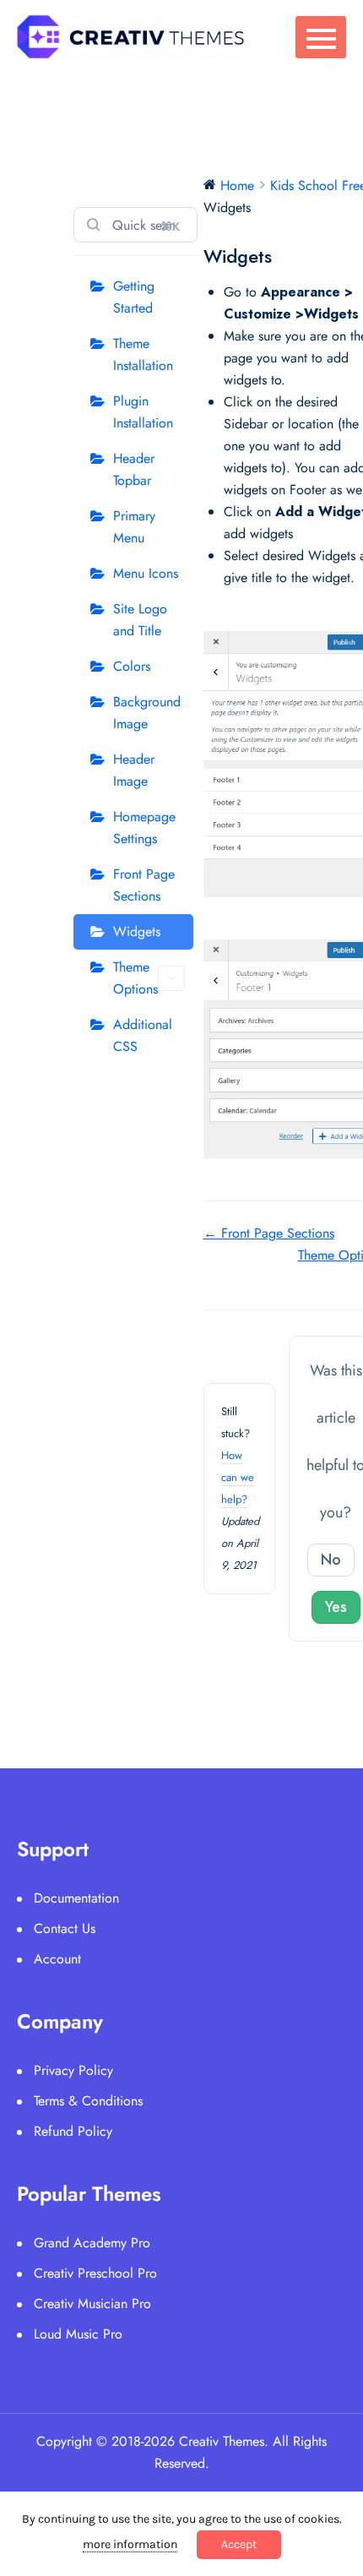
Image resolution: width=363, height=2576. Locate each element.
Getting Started (134, 297)
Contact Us (65, 1928)
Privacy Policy (73, 2070)
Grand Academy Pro (92, 2243)
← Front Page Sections (269, 1233)
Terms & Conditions (88, 2101)
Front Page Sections (144, 885)
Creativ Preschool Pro (95, 2273)
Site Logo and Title (140, 620)
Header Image (134, 770)
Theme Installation (143, 354)
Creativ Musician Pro (92, 2304)
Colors (132, 666)
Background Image (147, 713)
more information (130, 2544)
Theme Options (135, 978)
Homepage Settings (144, 828)
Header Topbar (134, 469)
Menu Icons (146, 573)
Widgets (137, 931)
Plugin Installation (143, 412)
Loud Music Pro (78, 2334)
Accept (239, 2544)
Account (57, 1959)
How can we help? (238, 1477)
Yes (336, 1607)
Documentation (76, 1898)
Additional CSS (143, 1035)
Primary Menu (134, 527)
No (331, 1560)
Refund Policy (73, 2131)
